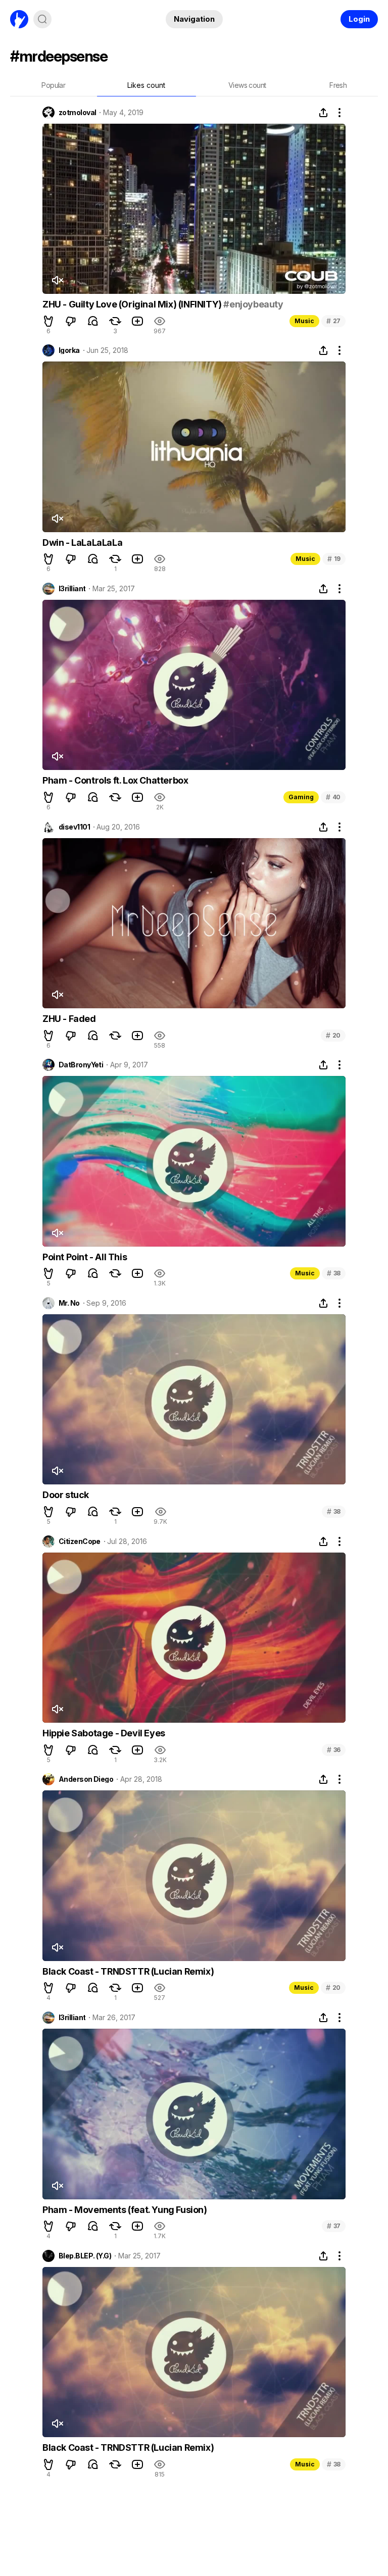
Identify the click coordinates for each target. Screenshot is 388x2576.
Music (304, 321)
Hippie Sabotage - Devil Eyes (104, 1733)
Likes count (146, 85)
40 (333, 797)
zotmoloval (77, 113)
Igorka (69, 350)
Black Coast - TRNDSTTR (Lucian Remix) (128, 1971)
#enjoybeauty (253, 304)
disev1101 (74, 827)
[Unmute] (57, 280)
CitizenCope (80, 1541)
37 (334, 2226)
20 (333, 1035)
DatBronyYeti (81, 1065)
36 (334, 1750)
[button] (48, 321)
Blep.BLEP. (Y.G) (85, 2256)
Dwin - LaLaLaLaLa (82, 543)
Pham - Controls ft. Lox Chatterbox (115, 780)
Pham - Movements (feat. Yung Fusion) (125, 2210)
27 (333, 321)
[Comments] (93, 321)
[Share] (323, 113)
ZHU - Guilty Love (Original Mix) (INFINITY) (133, 304)
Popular (53, 85)
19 (334, 559)
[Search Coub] (42, 19)
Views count (247, 85)
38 (334, 1273)
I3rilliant (72, 589)
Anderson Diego (86, 1779)
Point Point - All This (85, 1257)
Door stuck (66, 1495)
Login (359, 19)
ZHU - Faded (69, 1019)
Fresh (338, 85)
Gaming (301, 797)
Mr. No (69, 1303)
